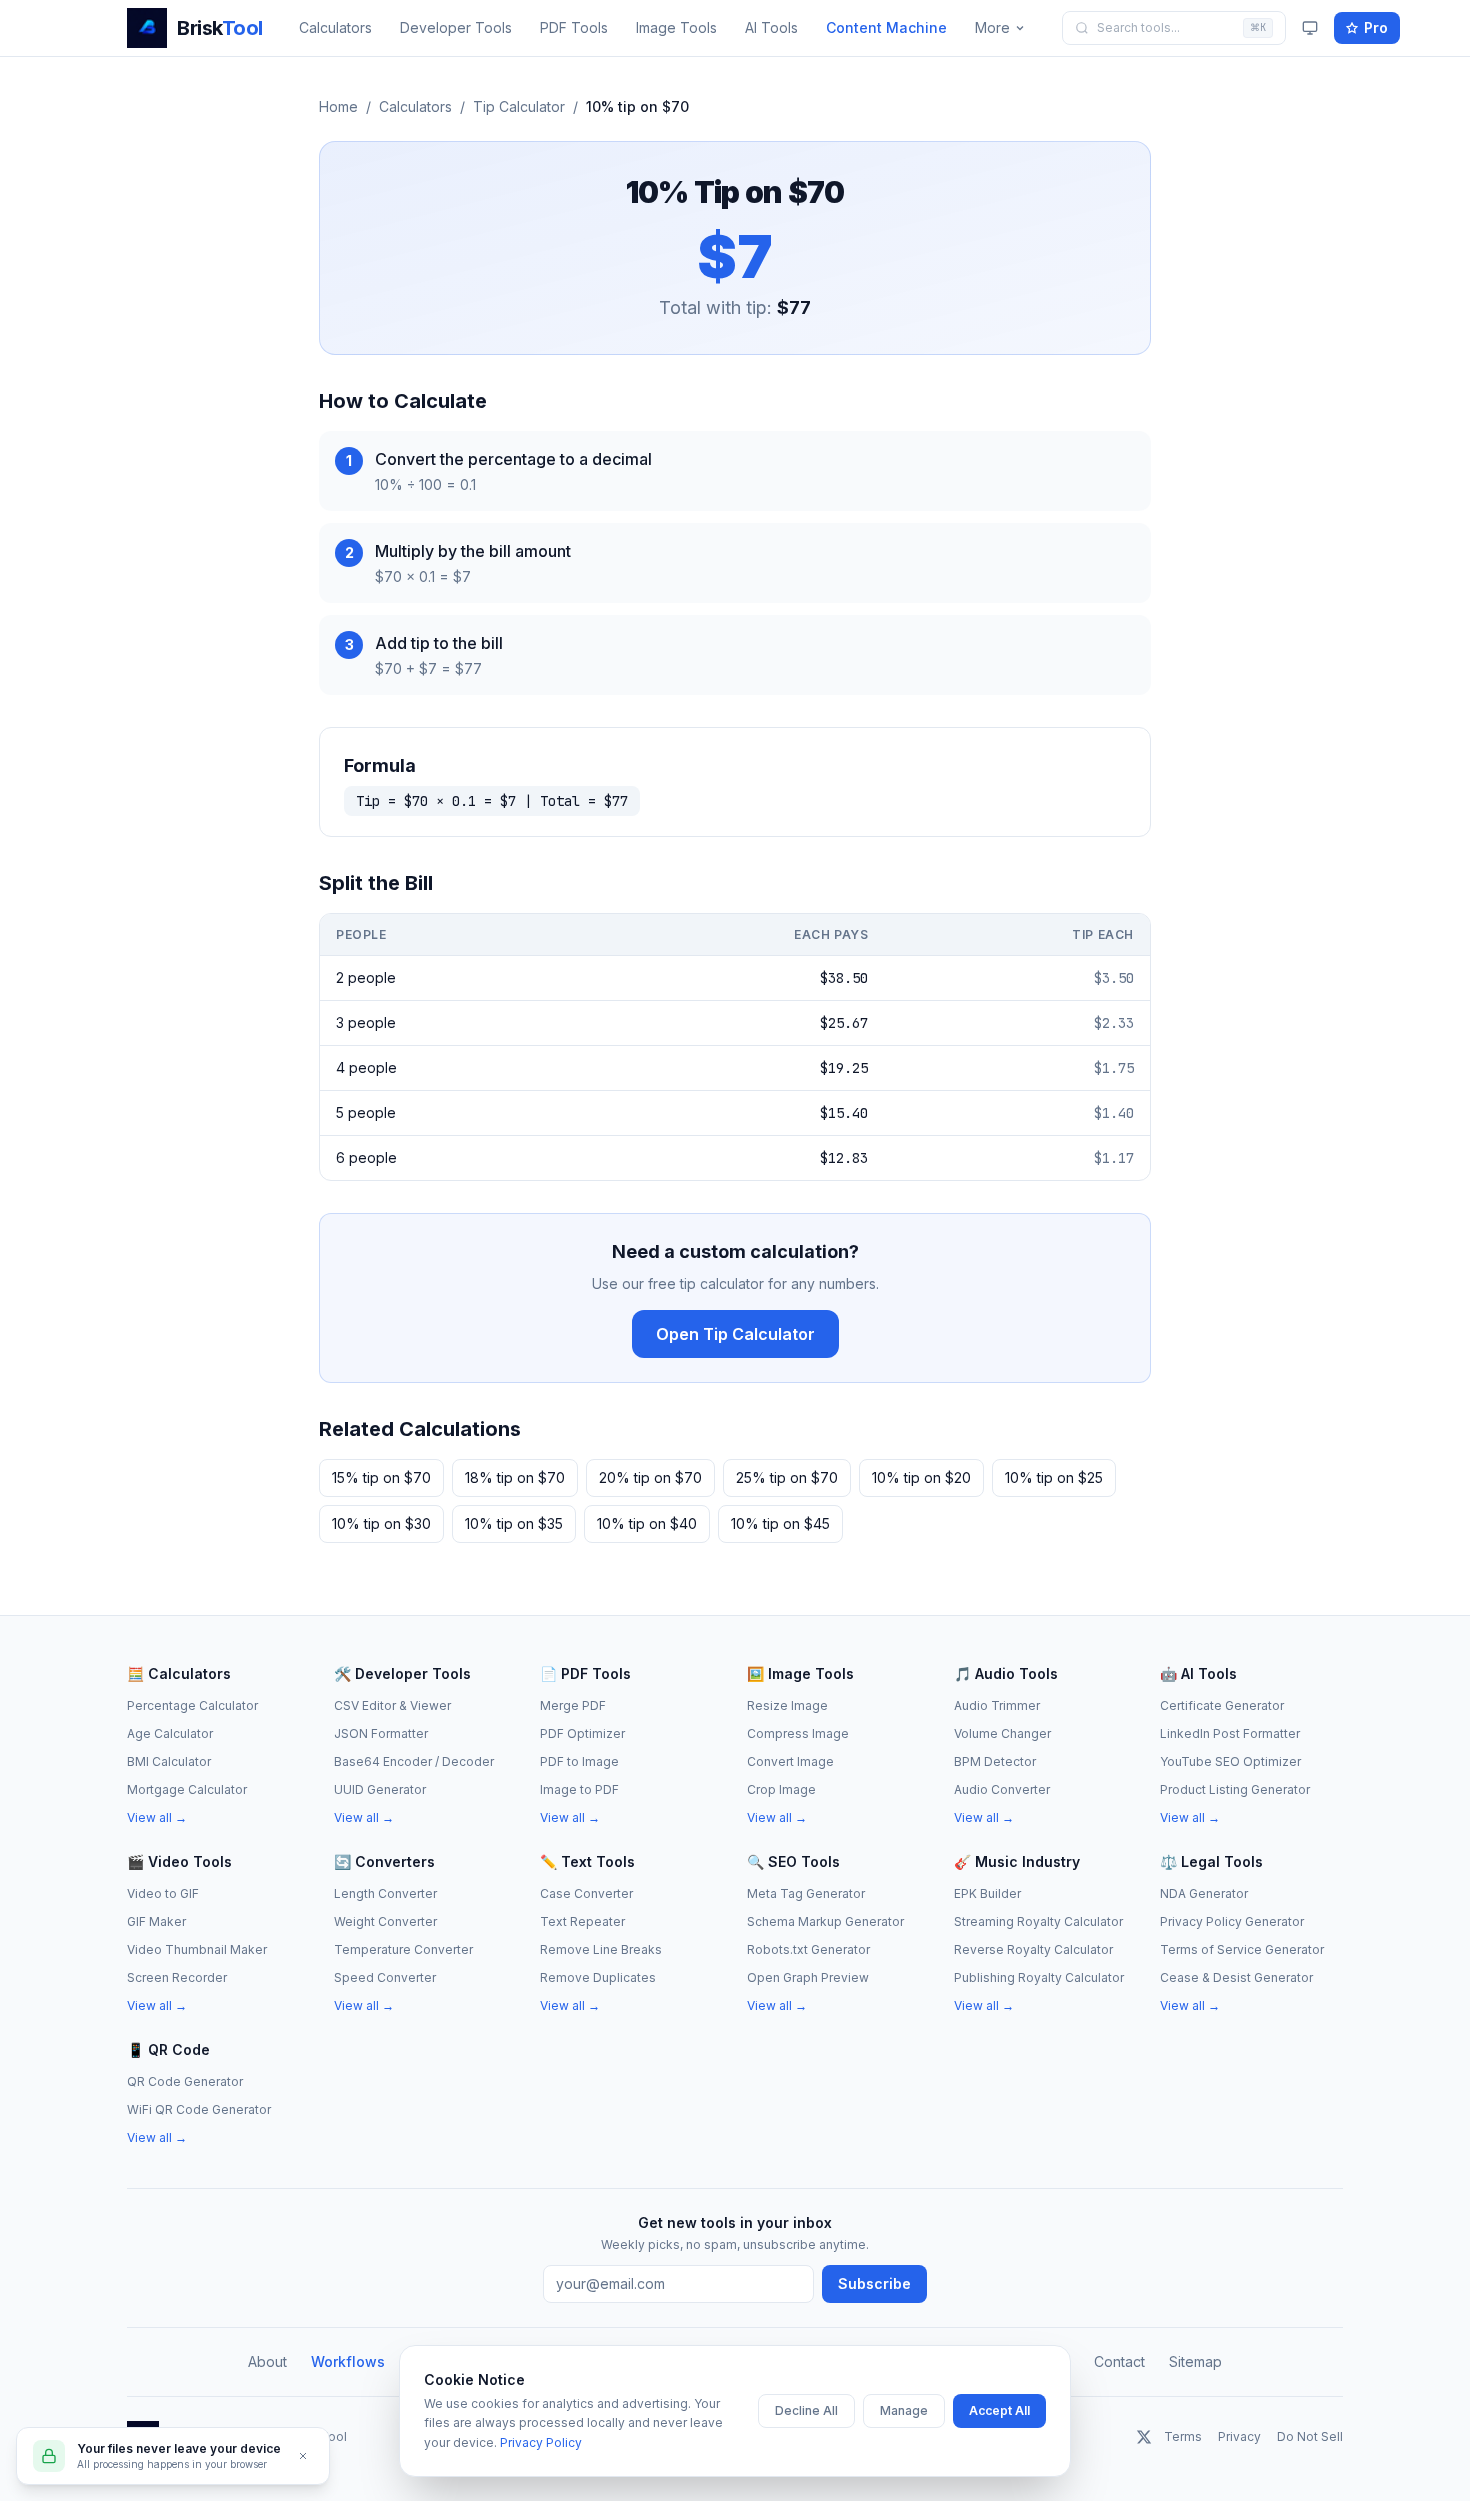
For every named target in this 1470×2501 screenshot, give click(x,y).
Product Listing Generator (1235, 1789)
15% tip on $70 (381, 1477)
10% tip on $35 (514, 1523)
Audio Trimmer (997, 1705)
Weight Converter (385, 1921)
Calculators (335, 27)
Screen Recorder (177, 1977)
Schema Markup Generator (825, 1921)
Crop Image (781, 1789)
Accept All (999, 2410)
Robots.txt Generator (808, 1949)
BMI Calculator (169, 1761)
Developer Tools (456, 27)
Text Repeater (582, 1921)
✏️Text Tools (587, 1861)
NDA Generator (1204, 1893)
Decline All (806, 2410)
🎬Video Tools (179, 1861)
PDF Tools (574, 27)
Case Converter (586, 1893)
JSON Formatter (381, 1733)
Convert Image (790, 1761)
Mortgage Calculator (187, 1789)
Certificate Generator (1222, 1705)
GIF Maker (156, 1921)
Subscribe (874, 2283)
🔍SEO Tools (793, 1861)
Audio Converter (1002, 1789)
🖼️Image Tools (800, 1673)
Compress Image (798, 1733)
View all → (157, 1817)
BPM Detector (995, 1761)
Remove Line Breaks (601, 1949)
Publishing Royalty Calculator (1039, 1977)
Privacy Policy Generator (1232, 1921)
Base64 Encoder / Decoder (414, 1761)
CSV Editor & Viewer (392, 1705)
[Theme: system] (1310, 28)
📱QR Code (168, 2049)
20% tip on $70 (650, 1477)
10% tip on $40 (647, 1523)
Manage (904, 2410)
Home (338, 106)
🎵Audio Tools (1006, 1673)
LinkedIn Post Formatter (1230, 1733)
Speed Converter (385, 1977)
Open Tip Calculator (735, 1334)
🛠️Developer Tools (402, 1673)
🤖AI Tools (1198, 1673)
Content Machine (886, 27)
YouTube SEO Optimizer (1230, 1761)
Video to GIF (163, 1893)
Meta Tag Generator (806, 1893)
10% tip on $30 (381, 1523)
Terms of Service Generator (1242, 1949)
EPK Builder (987, 1893)
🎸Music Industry (1017, 1861)
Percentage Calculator (192, 1705)
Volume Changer (1002, 1733)
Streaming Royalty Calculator (1038, 1921)
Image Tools (676, 27)
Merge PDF (573, 1705)
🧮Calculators (179, 1673)
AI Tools (771, 27)
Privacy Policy (541, 2442)
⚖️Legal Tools (1211, 1861)
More (992, 27)
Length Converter (385, 1893)
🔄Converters (384, 1861)
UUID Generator (380, 1789)
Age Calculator (170, 1733)
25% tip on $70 (787, 1477)
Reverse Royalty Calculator (1033, 1949)
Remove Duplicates (598, 1977)
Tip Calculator (519, 106)
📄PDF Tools (585, 1673)
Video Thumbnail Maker (197, 1949)
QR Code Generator (185, 2081)
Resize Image (787, 1705)
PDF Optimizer (582, 1733)
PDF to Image (579, 1761)
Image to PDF (579, 1789)
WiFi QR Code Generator (199, 2109)
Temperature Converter (403, 1949)
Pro (1376, 27)
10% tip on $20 (921, 1477)
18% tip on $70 (515, 1477)
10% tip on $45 (780, 1523)
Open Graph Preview (808, 1977)
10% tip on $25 (1054, 1477)
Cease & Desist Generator (1236, 1977)
